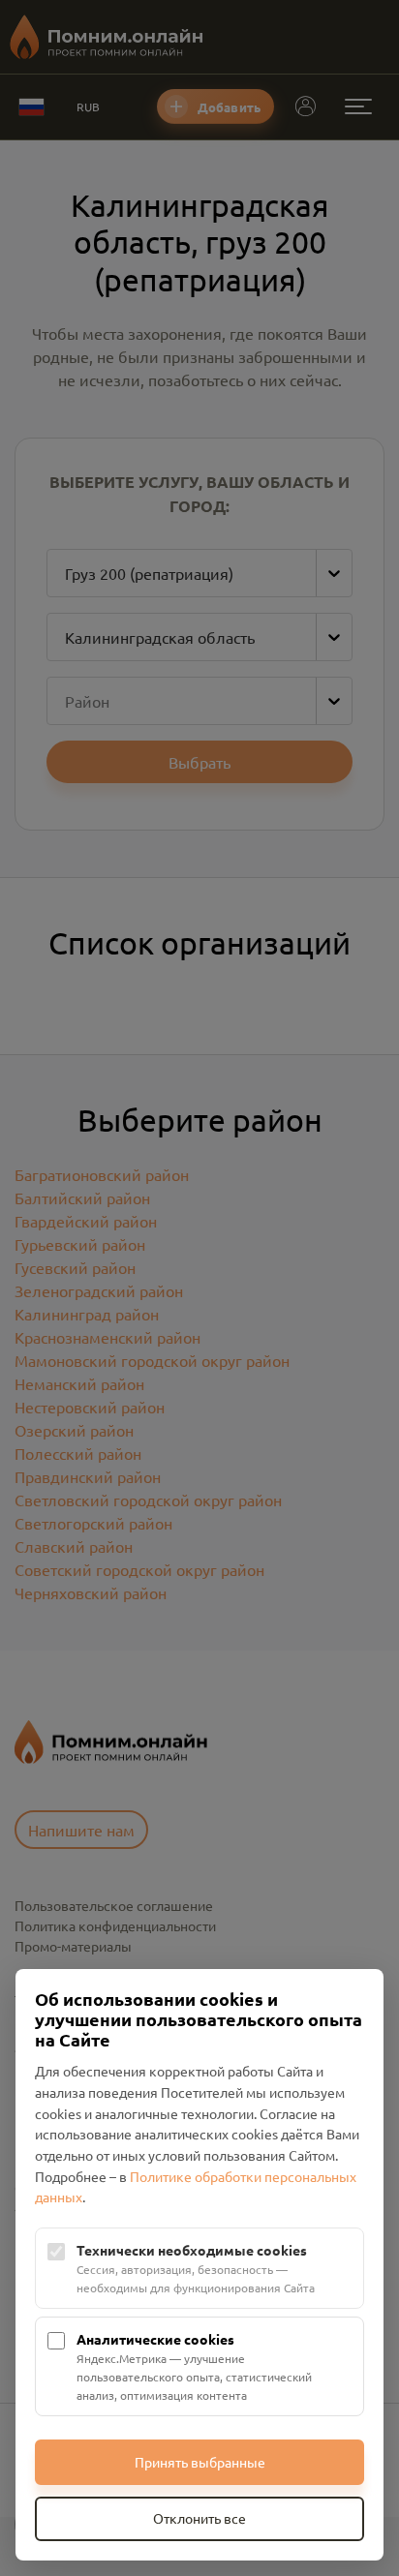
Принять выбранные (200, 2462)
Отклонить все (199, 2518)
